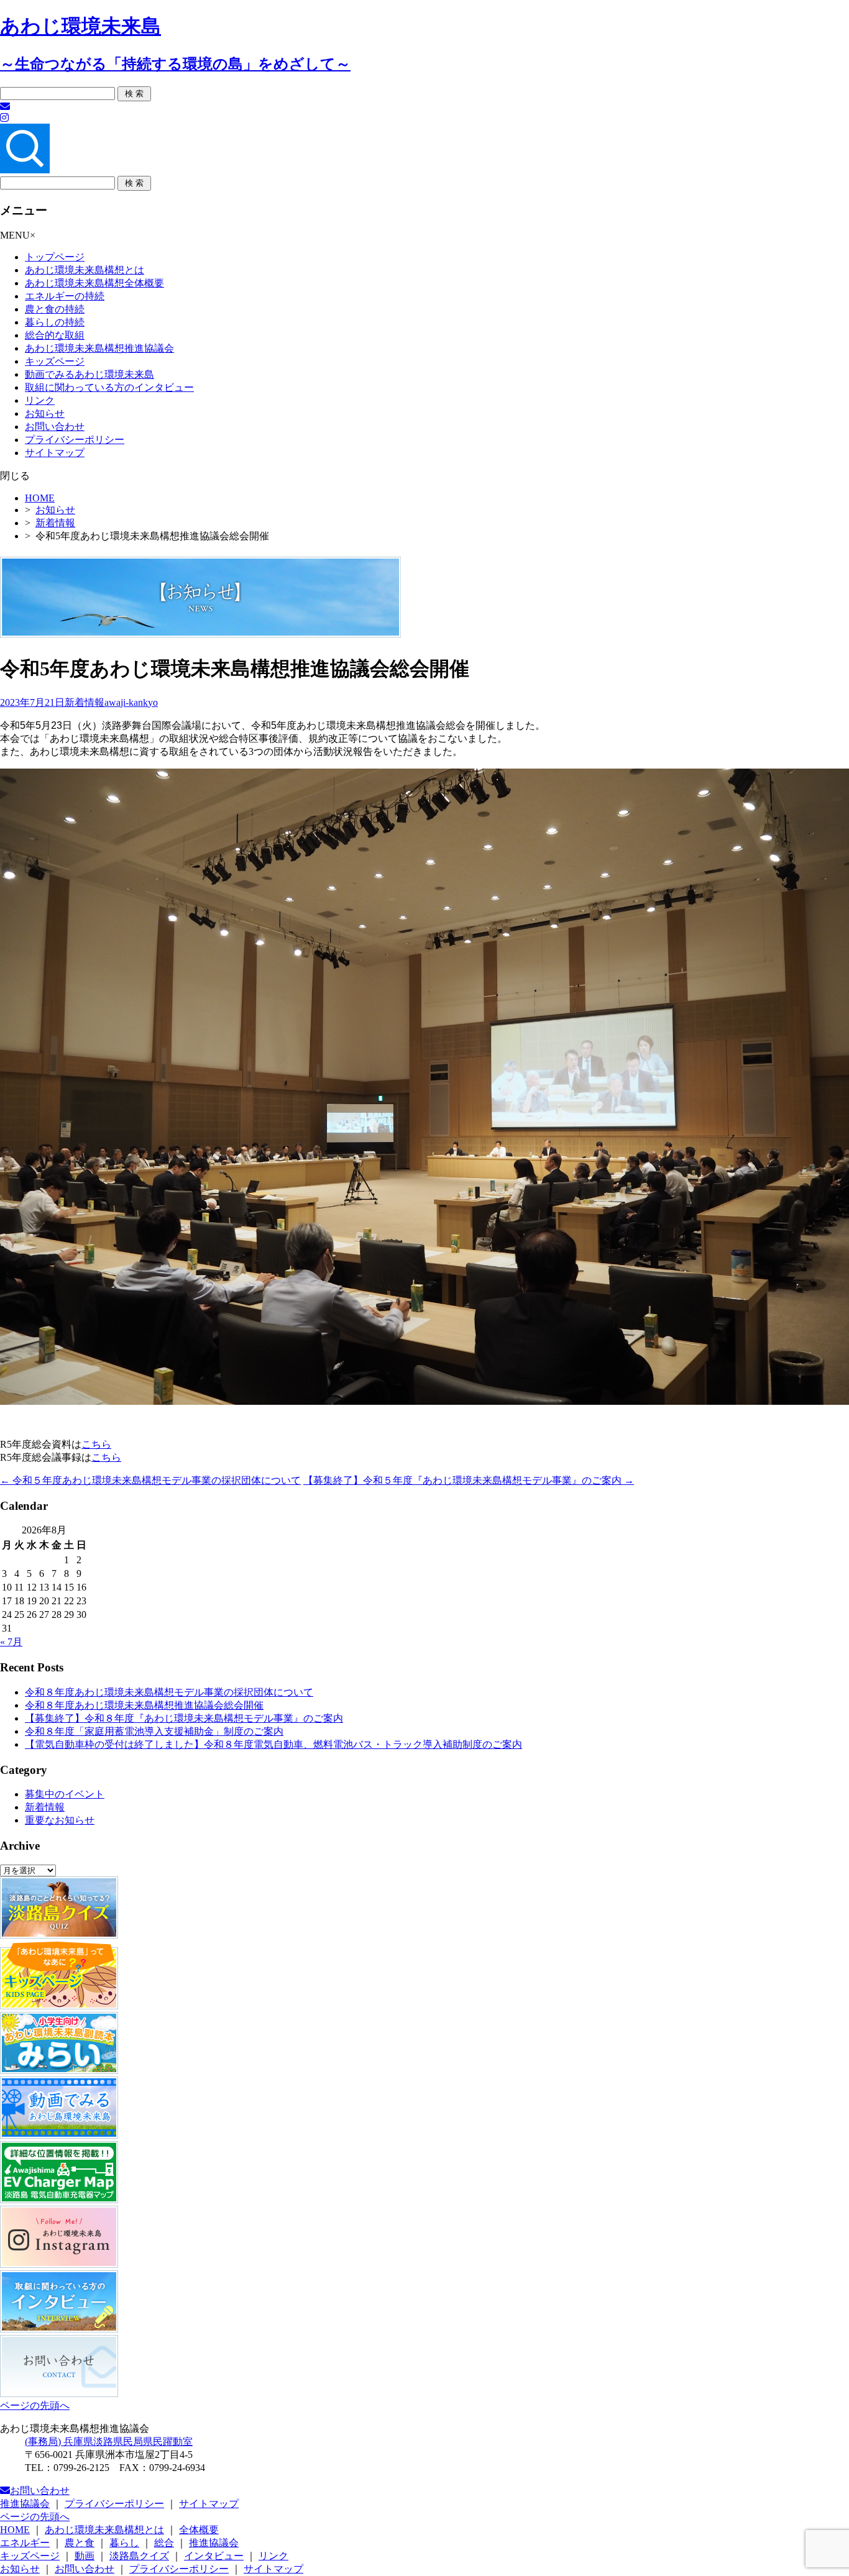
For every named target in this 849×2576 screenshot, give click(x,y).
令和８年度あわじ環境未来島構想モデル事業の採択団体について (169, 1692)
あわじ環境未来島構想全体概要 (94, 283)
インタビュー (214, 2556)
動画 (85, 2556)
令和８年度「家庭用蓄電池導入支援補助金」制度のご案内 (154, 1731)
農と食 (80, 2543)
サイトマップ (55, 453)
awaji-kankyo (131, 702)
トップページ (55, 257)
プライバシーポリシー (75, 440)
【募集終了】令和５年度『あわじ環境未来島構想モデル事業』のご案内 (469, 1480)
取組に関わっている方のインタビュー (109, 387)
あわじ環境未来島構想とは (85, 270)
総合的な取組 (55, 335)
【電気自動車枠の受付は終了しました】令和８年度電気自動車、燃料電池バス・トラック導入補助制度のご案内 (273, 1744)
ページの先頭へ (35, 2405)
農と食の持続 (55, 309)
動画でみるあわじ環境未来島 (89, 374)
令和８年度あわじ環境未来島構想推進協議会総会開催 (144, 1705)
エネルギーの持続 (65, 296)
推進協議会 (25, 2504)
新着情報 (55, 523)
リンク (40, 400)
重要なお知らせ (60, 1820)
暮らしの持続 (55, 322)
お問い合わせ (55, 427)
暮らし (124, 2543)
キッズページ (55, 361)
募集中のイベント (65, 1794)
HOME (40, 498)
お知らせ (45, 413)
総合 (164, 2543)
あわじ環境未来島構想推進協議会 (99, 348)
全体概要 (199, 2530)
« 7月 (11, 1642)
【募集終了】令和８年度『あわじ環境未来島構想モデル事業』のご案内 (184, 1718)
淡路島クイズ (139, 2556)
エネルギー (25, 2543)
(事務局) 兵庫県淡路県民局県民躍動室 (109, 2441)
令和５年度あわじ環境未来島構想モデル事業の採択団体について (150, 1480)
